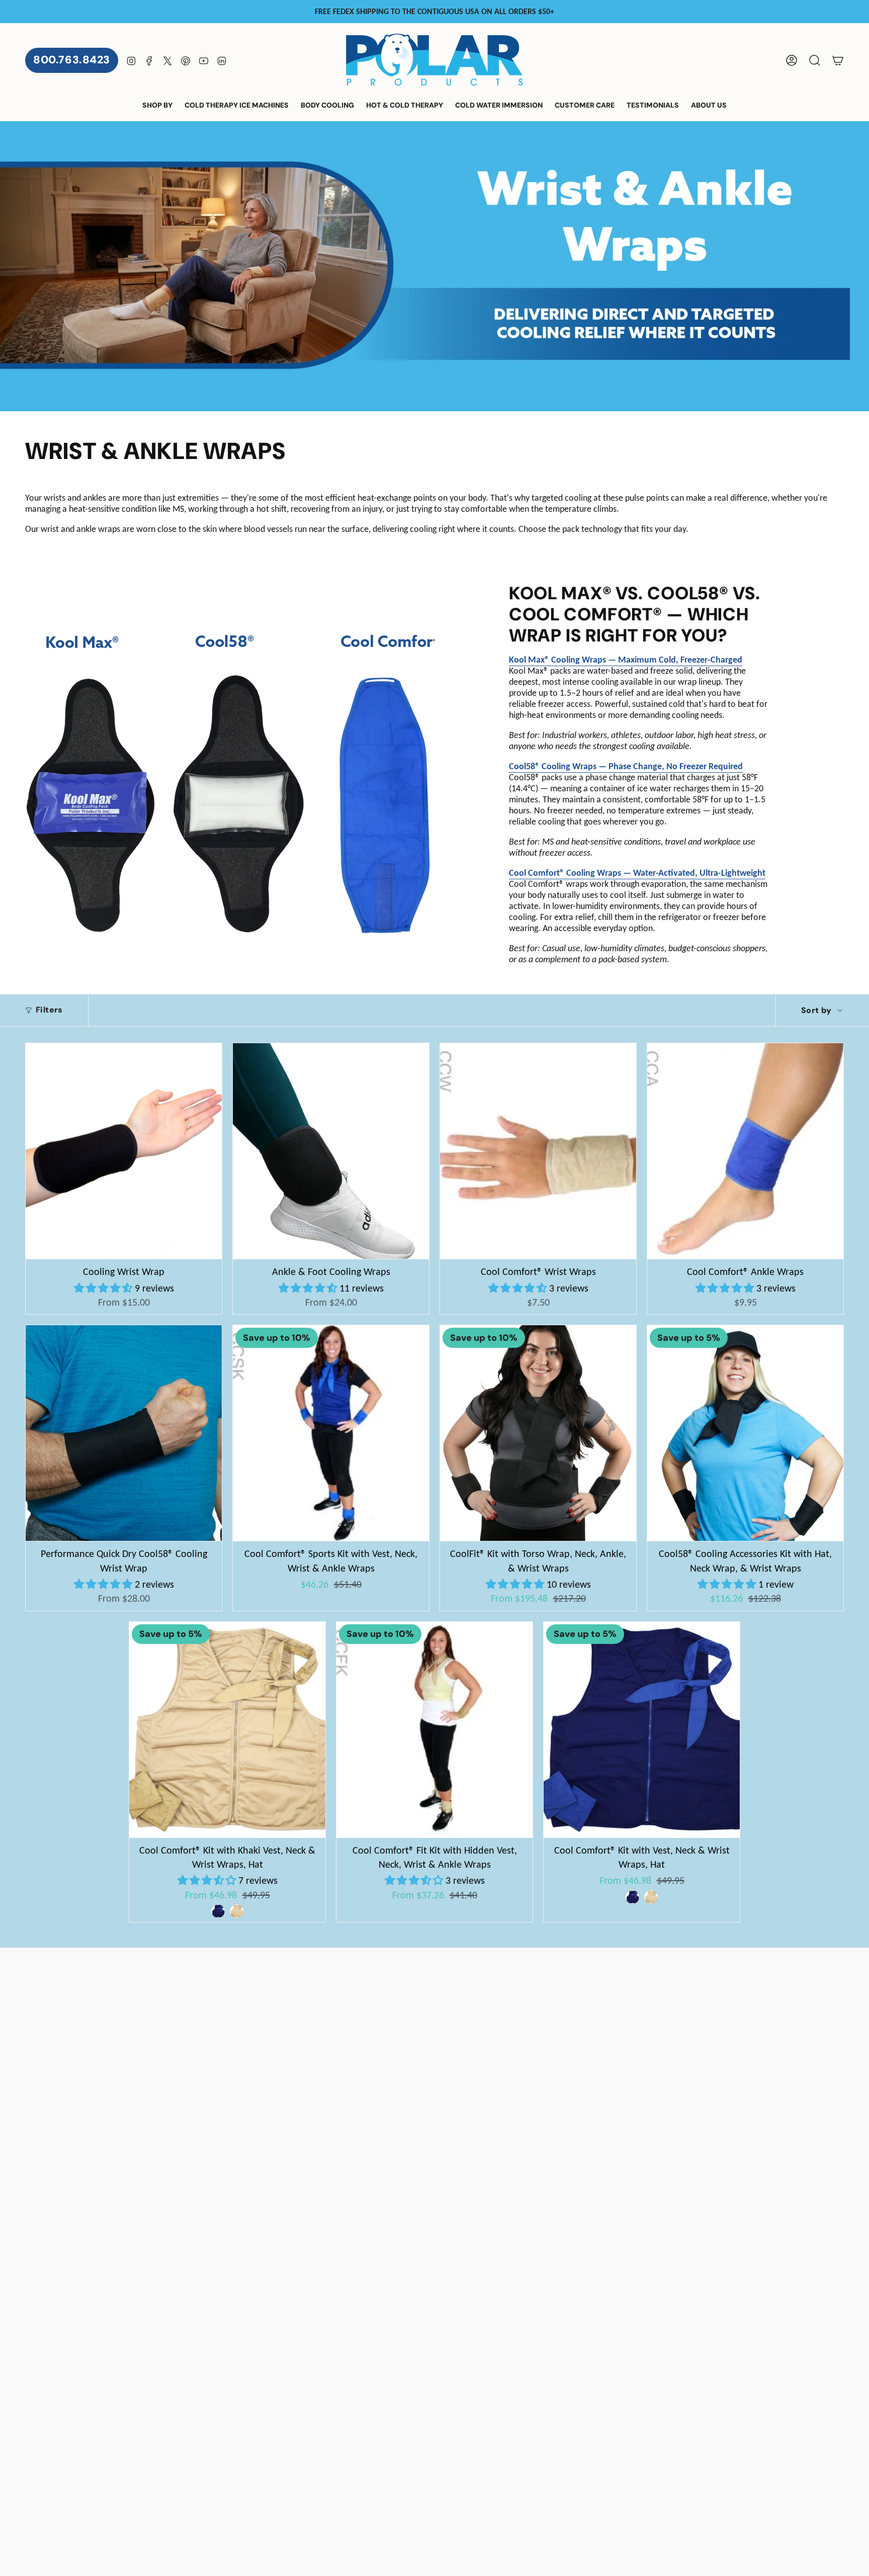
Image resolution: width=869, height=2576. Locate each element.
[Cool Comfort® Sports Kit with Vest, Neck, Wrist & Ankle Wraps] (331, 1433)
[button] (157, 106)
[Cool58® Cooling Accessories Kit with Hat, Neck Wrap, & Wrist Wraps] (745, 1433)
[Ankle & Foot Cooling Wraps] (331, 1151)
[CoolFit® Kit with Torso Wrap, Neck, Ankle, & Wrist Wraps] (538, 1433)
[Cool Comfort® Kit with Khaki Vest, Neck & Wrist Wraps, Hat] (227, 1730)
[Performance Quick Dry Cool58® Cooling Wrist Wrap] (124, 1433)
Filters (49, 1010)
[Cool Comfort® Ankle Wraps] (745, 1151)
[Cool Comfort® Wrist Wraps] (538, 1151)
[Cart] (838, 60)
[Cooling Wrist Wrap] (124, 1151)
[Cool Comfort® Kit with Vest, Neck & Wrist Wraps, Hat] (642, 1730)
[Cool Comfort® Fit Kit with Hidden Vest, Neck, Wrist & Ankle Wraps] (434, 1730)
